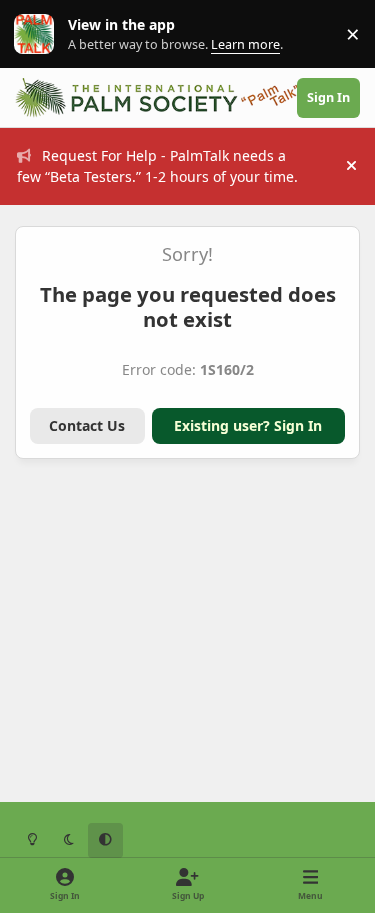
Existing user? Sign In (248, 425)
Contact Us (87, 425)
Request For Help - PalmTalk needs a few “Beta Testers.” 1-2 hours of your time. (157, 166)
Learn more (38, 34)
